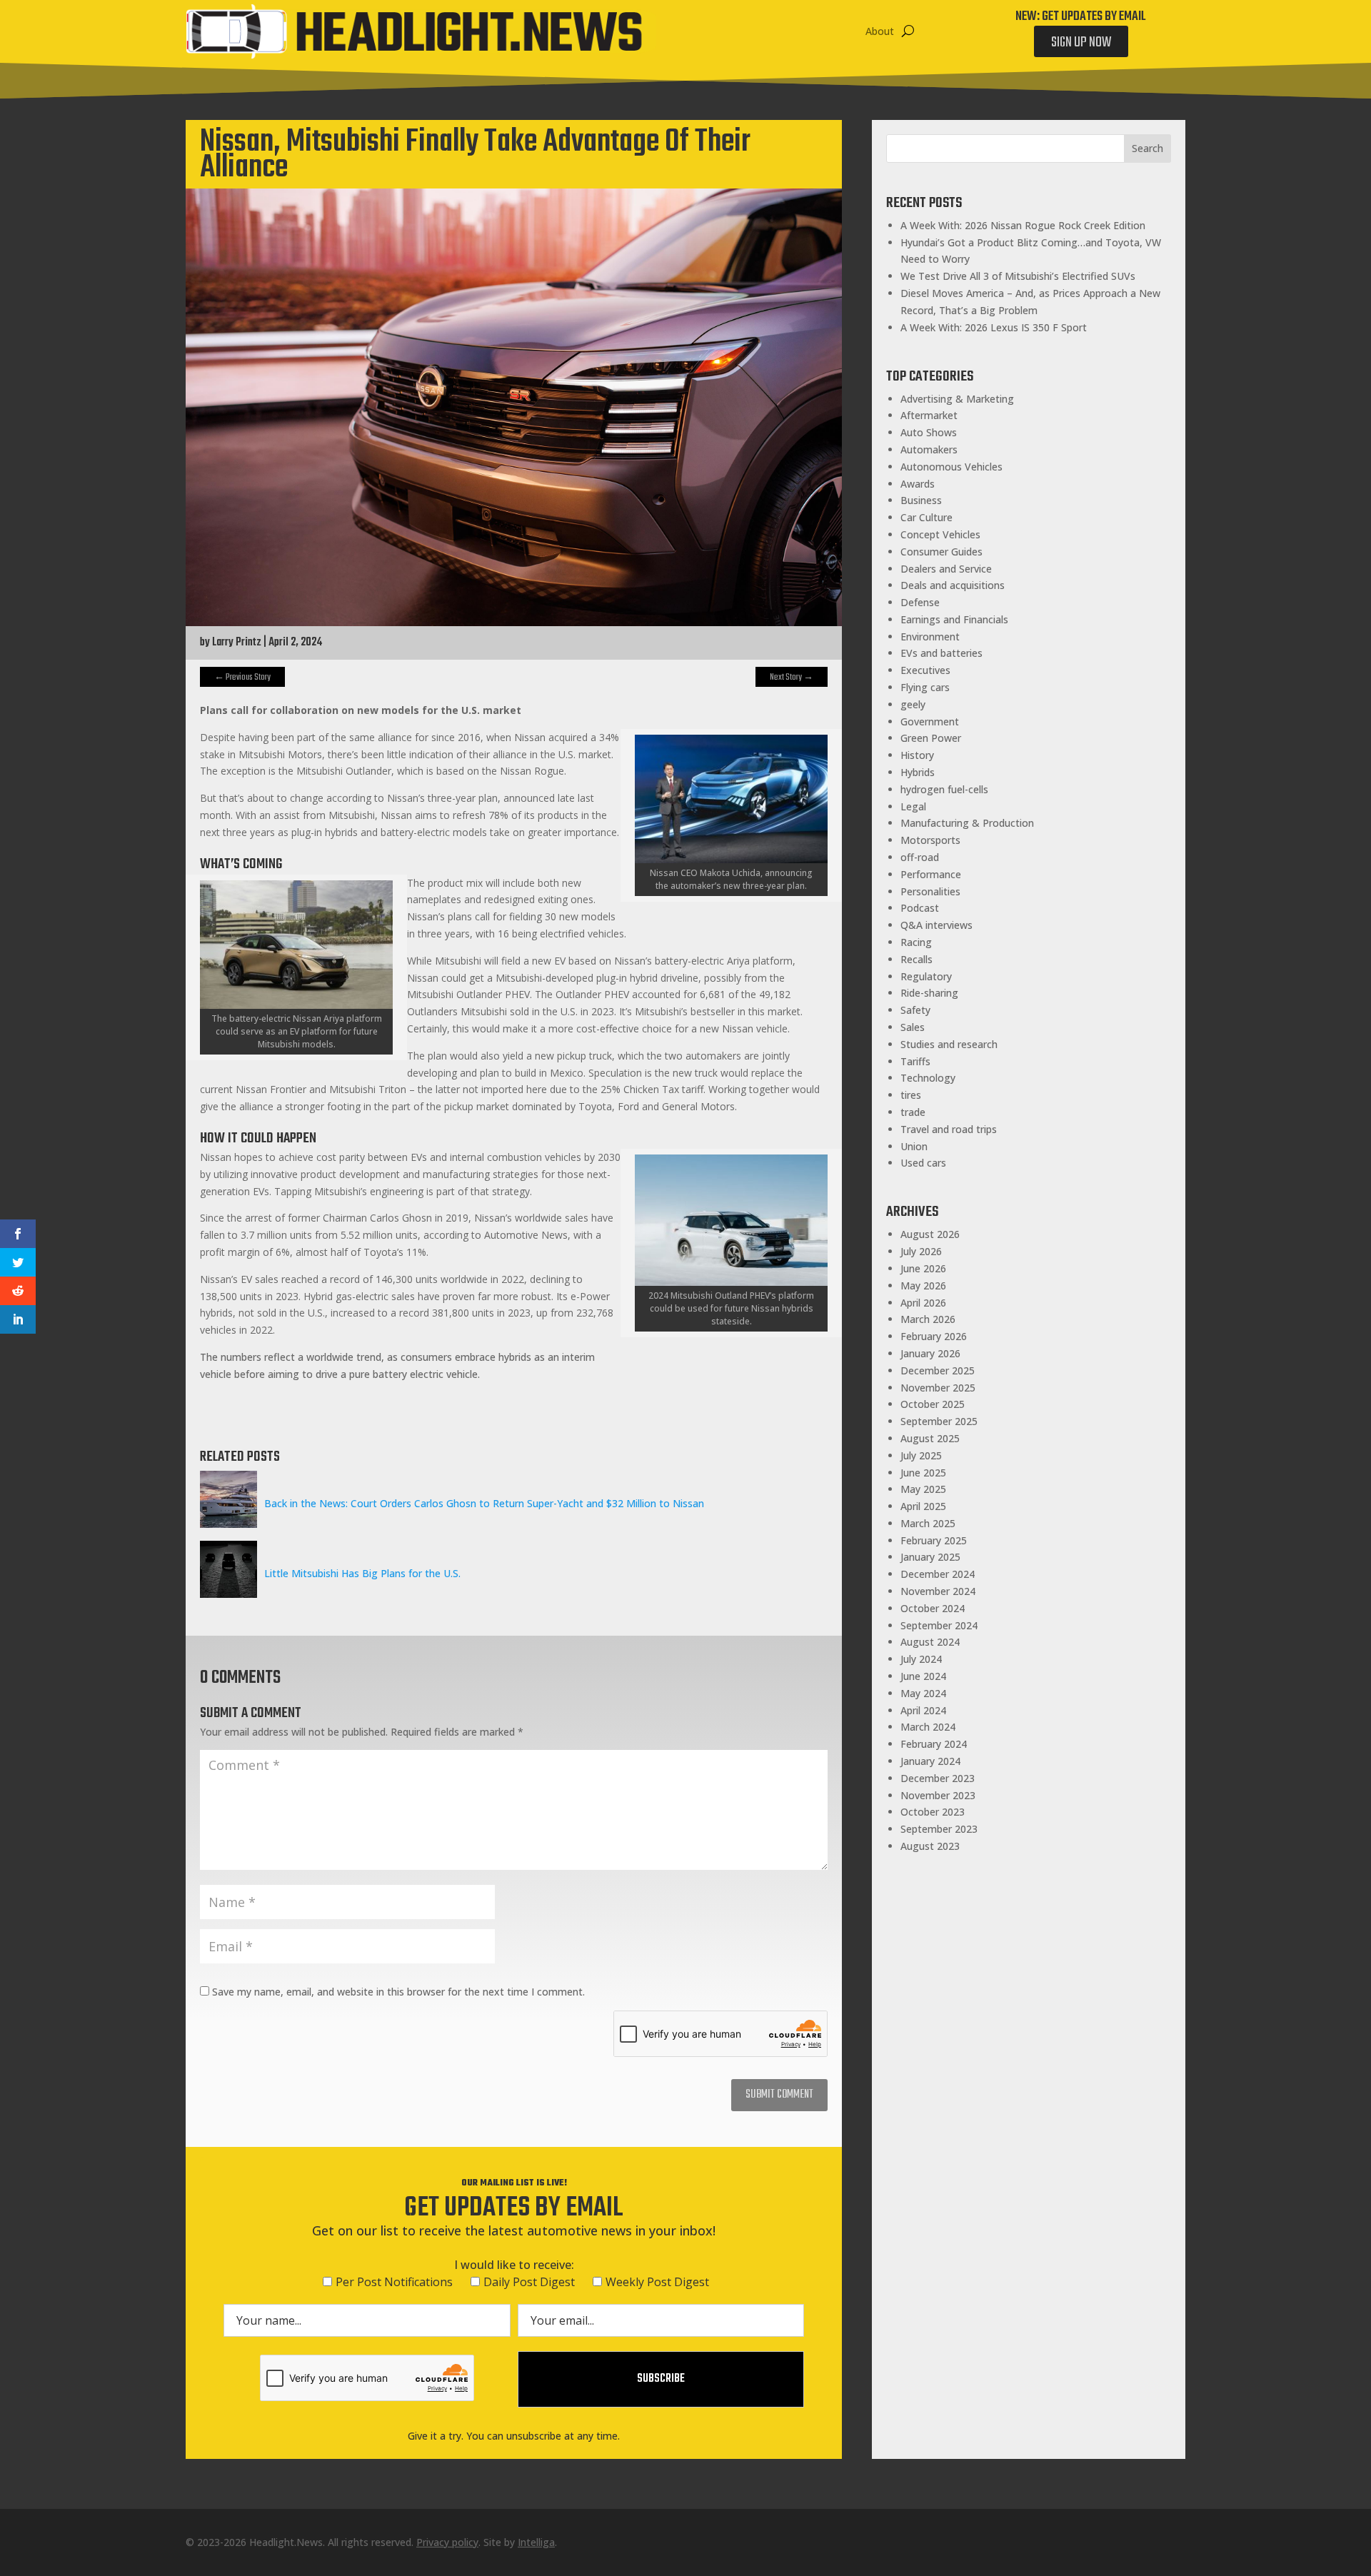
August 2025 (930, 1438)
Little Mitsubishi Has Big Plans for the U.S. (362, 1573)
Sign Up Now (1081, 42)
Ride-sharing (929, 993)
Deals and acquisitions (953, 585)
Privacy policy (447, 2542)
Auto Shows (929, 432)
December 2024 (938, 1574)
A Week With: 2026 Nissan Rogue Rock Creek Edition (1023, 225)
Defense (920, 602)
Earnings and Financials (954, 619)
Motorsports (930, 840)
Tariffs (915, 1061)
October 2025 (933, 1404)
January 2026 (930, 1353)
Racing (916, 942)
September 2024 (939, 1625)
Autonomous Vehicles (951, 467)
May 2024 (923, 1693)
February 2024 (934, 1744)
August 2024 (930, 1642)
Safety (915, 1010)
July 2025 (921, 1455)
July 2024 (921, 1659)
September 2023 (939, 1829)
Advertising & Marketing (957, 399)
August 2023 (930, 1846)
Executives (925, 670)
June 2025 (923, 1473)
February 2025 (934, 1540)
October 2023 (933, 1812)
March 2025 (928, 1523)
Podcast (920, 908)
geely (913, 704)
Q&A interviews (936, 925)
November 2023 (938, 1795)
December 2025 (938, 1370)
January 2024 (930, 1761)
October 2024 (933, 1608)
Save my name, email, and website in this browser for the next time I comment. (398, 1992)
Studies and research (949, 1044)
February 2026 (934, 1336)
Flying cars (925, 687)
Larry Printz (237, 643)
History (917, 755)
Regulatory (926, 976)
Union (914, 1146)
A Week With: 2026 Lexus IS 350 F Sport (994, 327)
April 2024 (923, 1710)
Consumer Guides (941, 552)
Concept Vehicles (940, 534)
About (880, 31)
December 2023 (938, 1778)
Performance (931, 874)
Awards (918, 484)
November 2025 (938, 1388)
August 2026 (930, 1234)
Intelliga (536, 2542)
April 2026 (923, 1303)
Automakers (929, 449)
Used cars (923, 1163)
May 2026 (923, 1286)
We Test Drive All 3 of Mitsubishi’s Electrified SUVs (1018, 276)
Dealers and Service (946, 569)
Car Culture (926, 517)
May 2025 (923, 1489)
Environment (930, 637)
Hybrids (918, 772)
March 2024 (928, 1727)
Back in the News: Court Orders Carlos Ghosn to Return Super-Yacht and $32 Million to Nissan (484, 1503)
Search (1147, 148)
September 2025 (939, 1421)
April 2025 (923, 1506)
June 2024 (923, 1676)
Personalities (930, 891)
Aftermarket (929, 415)
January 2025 (930, 1557)
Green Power (931, 738)
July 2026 (921, 1251)
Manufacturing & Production (967, 823)
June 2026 (923, 1268)
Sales (913, 1027)
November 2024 (938, 1591)
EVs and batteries (941, 653)
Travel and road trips (949, 1129)
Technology (928, 1078)
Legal (913, 806)
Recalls (916, 959)
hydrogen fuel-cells (944, 789)
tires (911, 1095)
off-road (920, 857)
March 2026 (928, 1319)
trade (913, 1112)
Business (921, 500)
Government (930, 721)
